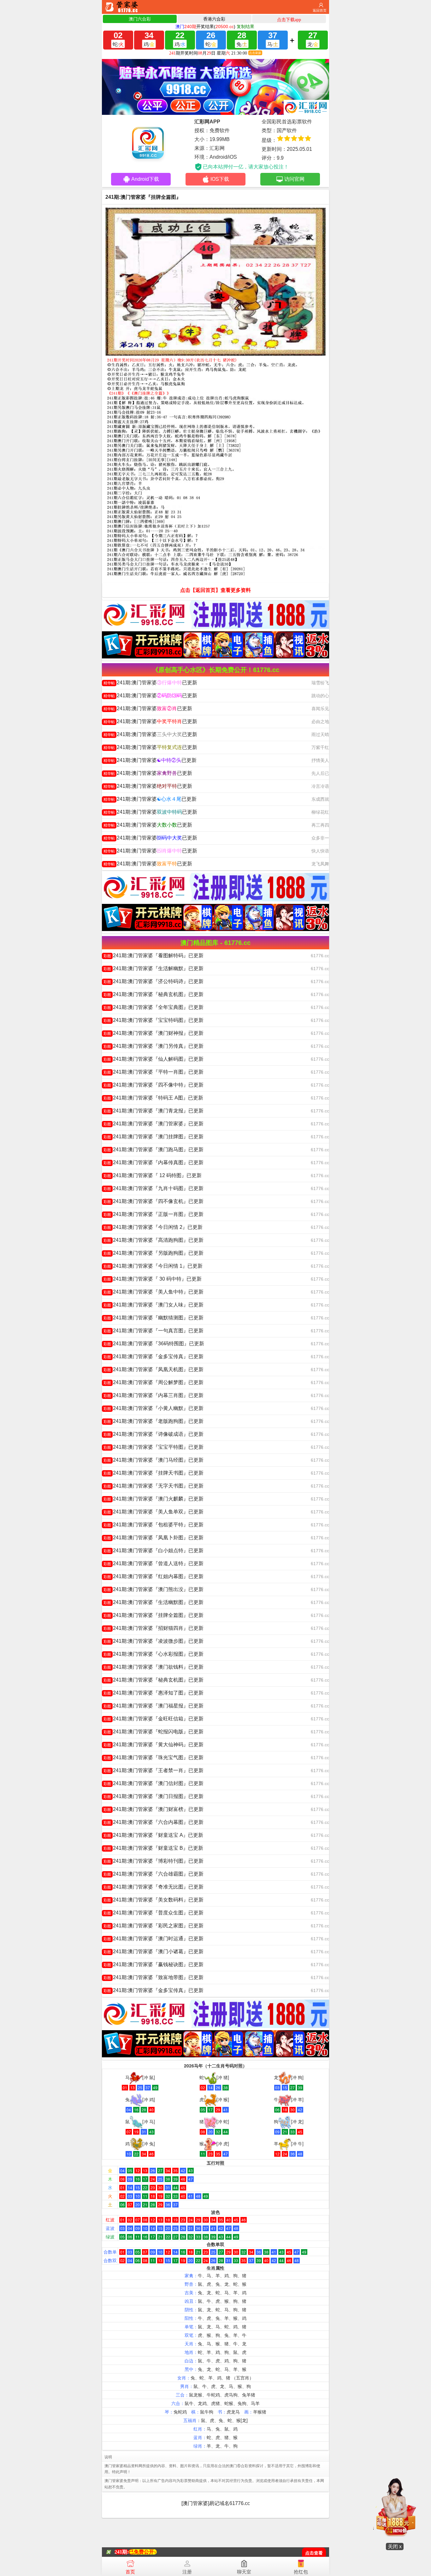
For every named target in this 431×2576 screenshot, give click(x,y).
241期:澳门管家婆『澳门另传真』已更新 (154, 1046)
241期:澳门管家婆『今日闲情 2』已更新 (153, 1227)
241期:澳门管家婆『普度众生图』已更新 (154, 1913)
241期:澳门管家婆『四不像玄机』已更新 (154, 1201)
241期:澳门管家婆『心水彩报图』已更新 (154, 1654)
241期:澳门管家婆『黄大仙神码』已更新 (154, 1745)
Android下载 (145, 179)
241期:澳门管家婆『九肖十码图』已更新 (154, 1188)
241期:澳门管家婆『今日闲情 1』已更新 (153, 1266)
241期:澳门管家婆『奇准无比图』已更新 (154, 1887)
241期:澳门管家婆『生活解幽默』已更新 (154, 968)
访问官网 (294, 179)
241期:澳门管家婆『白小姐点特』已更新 (154, 1550)
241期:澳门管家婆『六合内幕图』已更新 (154, 1822)
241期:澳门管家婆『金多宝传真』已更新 (154, 1356)
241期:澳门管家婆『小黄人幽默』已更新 (154, 1408)
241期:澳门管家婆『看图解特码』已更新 (154, 955)
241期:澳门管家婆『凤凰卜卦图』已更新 (154, 1538)
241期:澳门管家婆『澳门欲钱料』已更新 (154, 1667)
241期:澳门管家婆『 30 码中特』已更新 (153, 1279)
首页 (130, 2572)
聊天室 (244, 2572)
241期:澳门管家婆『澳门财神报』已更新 (154, 1033)
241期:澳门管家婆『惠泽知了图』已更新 (154, 1693)
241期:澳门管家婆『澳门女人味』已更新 (154, 1305)
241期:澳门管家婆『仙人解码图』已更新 (154, 1059)
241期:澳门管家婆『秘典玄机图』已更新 (154, 994)
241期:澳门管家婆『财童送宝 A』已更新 (153, 1835)
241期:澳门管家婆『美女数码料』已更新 (154, 1900)
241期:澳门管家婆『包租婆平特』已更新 (154, 1525)
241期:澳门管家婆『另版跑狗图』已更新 (154, 1253)
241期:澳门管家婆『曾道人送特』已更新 (154, 1563)
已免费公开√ (143, 2552)
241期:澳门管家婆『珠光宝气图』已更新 (154, 1757)
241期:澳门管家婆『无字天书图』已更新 (154, 1486)
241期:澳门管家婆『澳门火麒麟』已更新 (154, 1499)
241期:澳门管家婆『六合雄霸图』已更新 (154, 1874)
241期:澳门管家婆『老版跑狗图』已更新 (154, 1421)
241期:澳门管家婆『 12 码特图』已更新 (153, 1175)
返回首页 (320, 10)
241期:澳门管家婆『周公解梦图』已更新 (154, 1382)
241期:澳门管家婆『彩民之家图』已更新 (154, 1926)
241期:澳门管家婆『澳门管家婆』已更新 (154, 1124)
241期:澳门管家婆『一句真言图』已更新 (154, 1331)
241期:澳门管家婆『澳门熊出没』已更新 (154, 1589)
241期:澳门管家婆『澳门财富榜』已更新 (154, 1809)
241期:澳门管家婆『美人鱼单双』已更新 (154, 1512)
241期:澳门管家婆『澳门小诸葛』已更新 (154, 1951)
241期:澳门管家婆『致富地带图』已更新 (154, 1977)
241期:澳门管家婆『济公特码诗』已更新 (154, 981)
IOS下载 (220, 179)
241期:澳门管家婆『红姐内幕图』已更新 (154, 1576)
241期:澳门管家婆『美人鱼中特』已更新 (154, 1292)
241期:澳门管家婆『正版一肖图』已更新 (154, 1214)
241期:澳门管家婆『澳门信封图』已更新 (154, 1783)
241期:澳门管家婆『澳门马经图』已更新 (154, 1460)
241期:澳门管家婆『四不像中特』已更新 (154, 1085)
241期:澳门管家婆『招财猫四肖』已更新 (154, 1628)
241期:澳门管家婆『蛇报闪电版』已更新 (154, 1732)
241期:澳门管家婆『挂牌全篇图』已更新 (154, 1615)
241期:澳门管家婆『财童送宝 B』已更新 (153, 1848)
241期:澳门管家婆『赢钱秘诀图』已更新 (154, 1964)
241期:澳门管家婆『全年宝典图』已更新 (154, 1007)
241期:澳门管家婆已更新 (150, 683)
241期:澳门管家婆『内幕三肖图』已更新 (154, 1395)
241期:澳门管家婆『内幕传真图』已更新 (154, 1162)
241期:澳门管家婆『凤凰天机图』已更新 (154, 1369)
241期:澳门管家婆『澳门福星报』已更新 (154, 1706)
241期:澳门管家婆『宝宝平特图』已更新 (154, 1447)
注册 (187, 2572)
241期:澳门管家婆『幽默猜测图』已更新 (154, 1318)
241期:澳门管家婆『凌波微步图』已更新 (154, 1641)
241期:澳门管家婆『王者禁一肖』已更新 (154, 1770)
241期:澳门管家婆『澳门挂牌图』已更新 (154, 1137)
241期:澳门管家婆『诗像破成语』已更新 (154, 1434)
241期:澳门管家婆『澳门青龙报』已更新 (154, 1111)
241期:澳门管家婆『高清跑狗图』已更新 (154, 1240)
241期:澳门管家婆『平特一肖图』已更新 (154, 1072)
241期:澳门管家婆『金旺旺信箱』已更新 (154, 1719)
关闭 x (395, 2547)
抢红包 (301, 2572)
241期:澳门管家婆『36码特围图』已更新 (154, 1344)
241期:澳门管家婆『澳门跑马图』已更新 (154, 1149)
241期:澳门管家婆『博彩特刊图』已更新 (154, 1861)
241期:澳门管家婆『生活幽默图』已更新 (154, 1602)
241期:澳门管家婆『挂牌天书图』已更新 (154, 1473)
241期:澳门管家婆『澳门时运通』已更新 (154, 1939)
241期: (122, 2552)
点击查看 (314, 2553)
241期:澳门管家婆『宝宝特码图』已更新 (154, 1020)
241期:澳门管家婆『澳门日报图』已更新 (154, 1796)
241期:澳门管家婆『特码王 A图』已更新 (153, 1098)
